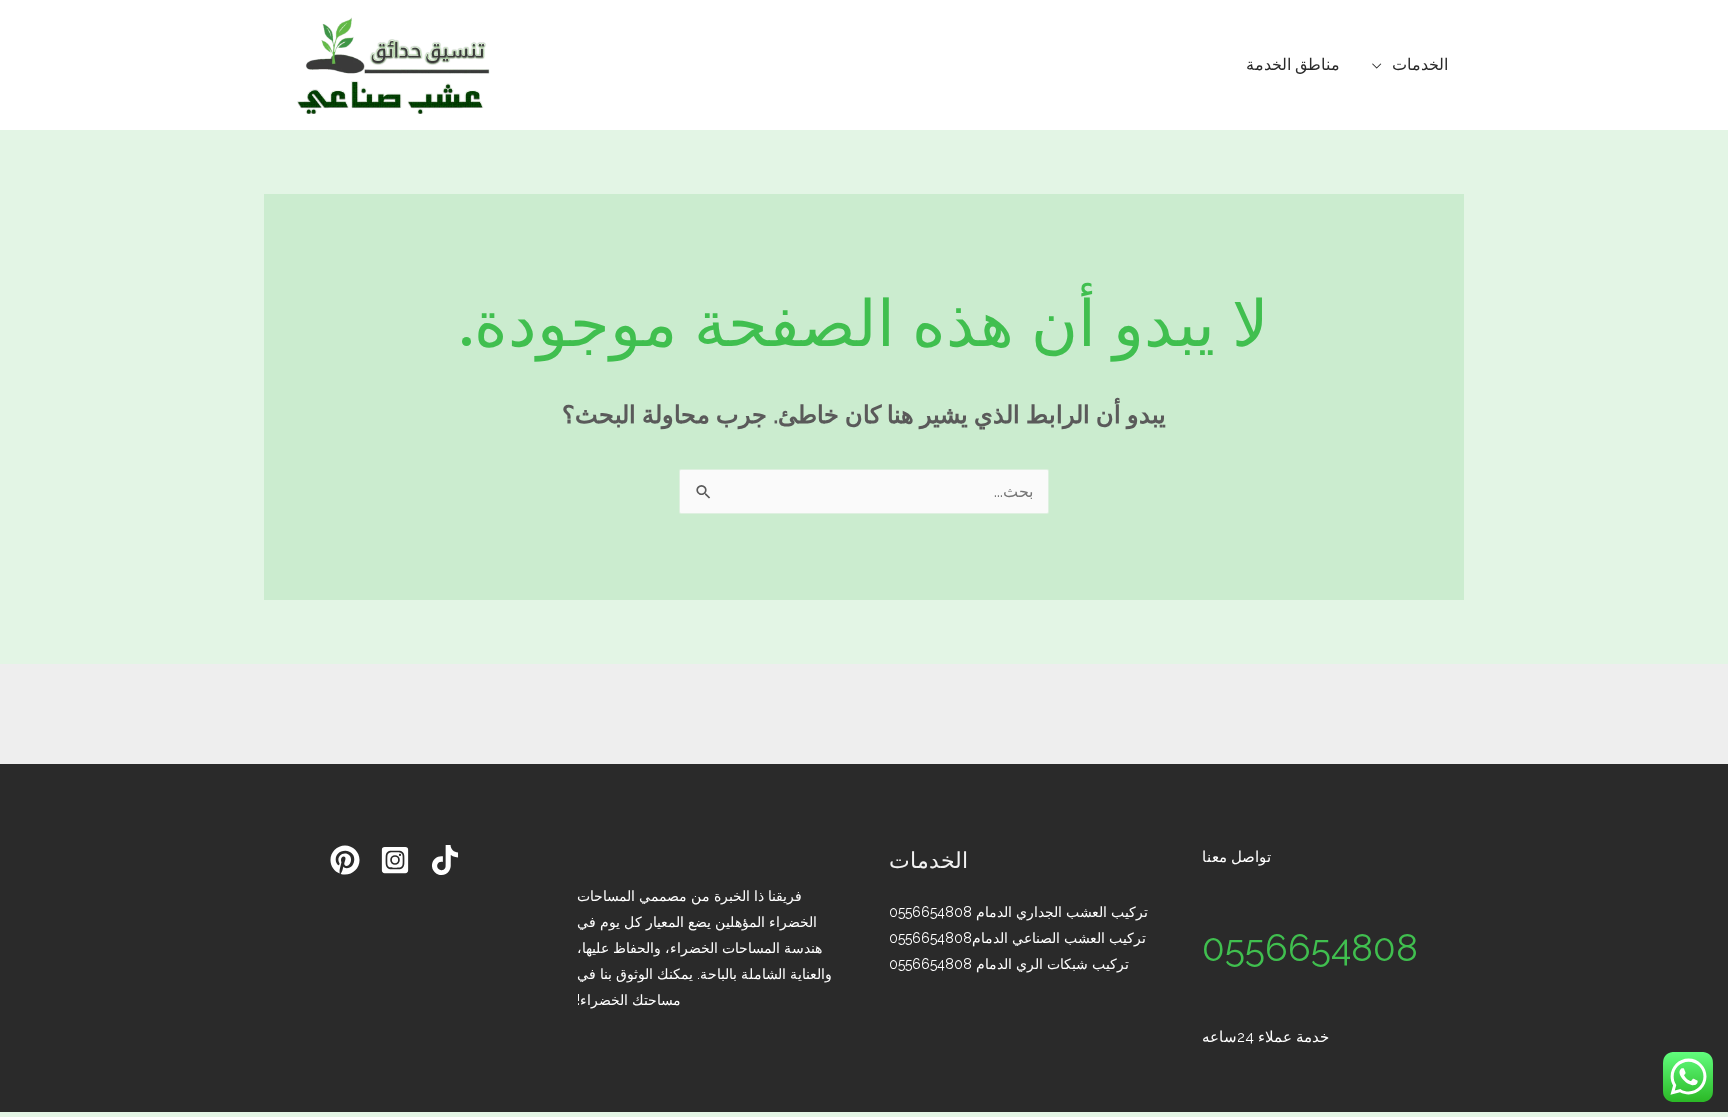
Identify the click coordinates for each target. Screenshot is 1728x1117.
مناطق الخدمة (1293, 64)
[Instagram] (395, 860)
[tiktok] (445, 860)
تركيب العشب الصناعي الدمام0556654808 (1017, 938)
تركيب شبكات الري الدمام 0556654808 (1009, 964)
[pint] (345, 860)
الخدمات (1420, 64)
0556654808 (1310, 948)
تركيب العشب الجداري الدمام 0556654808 (1018, 912)
